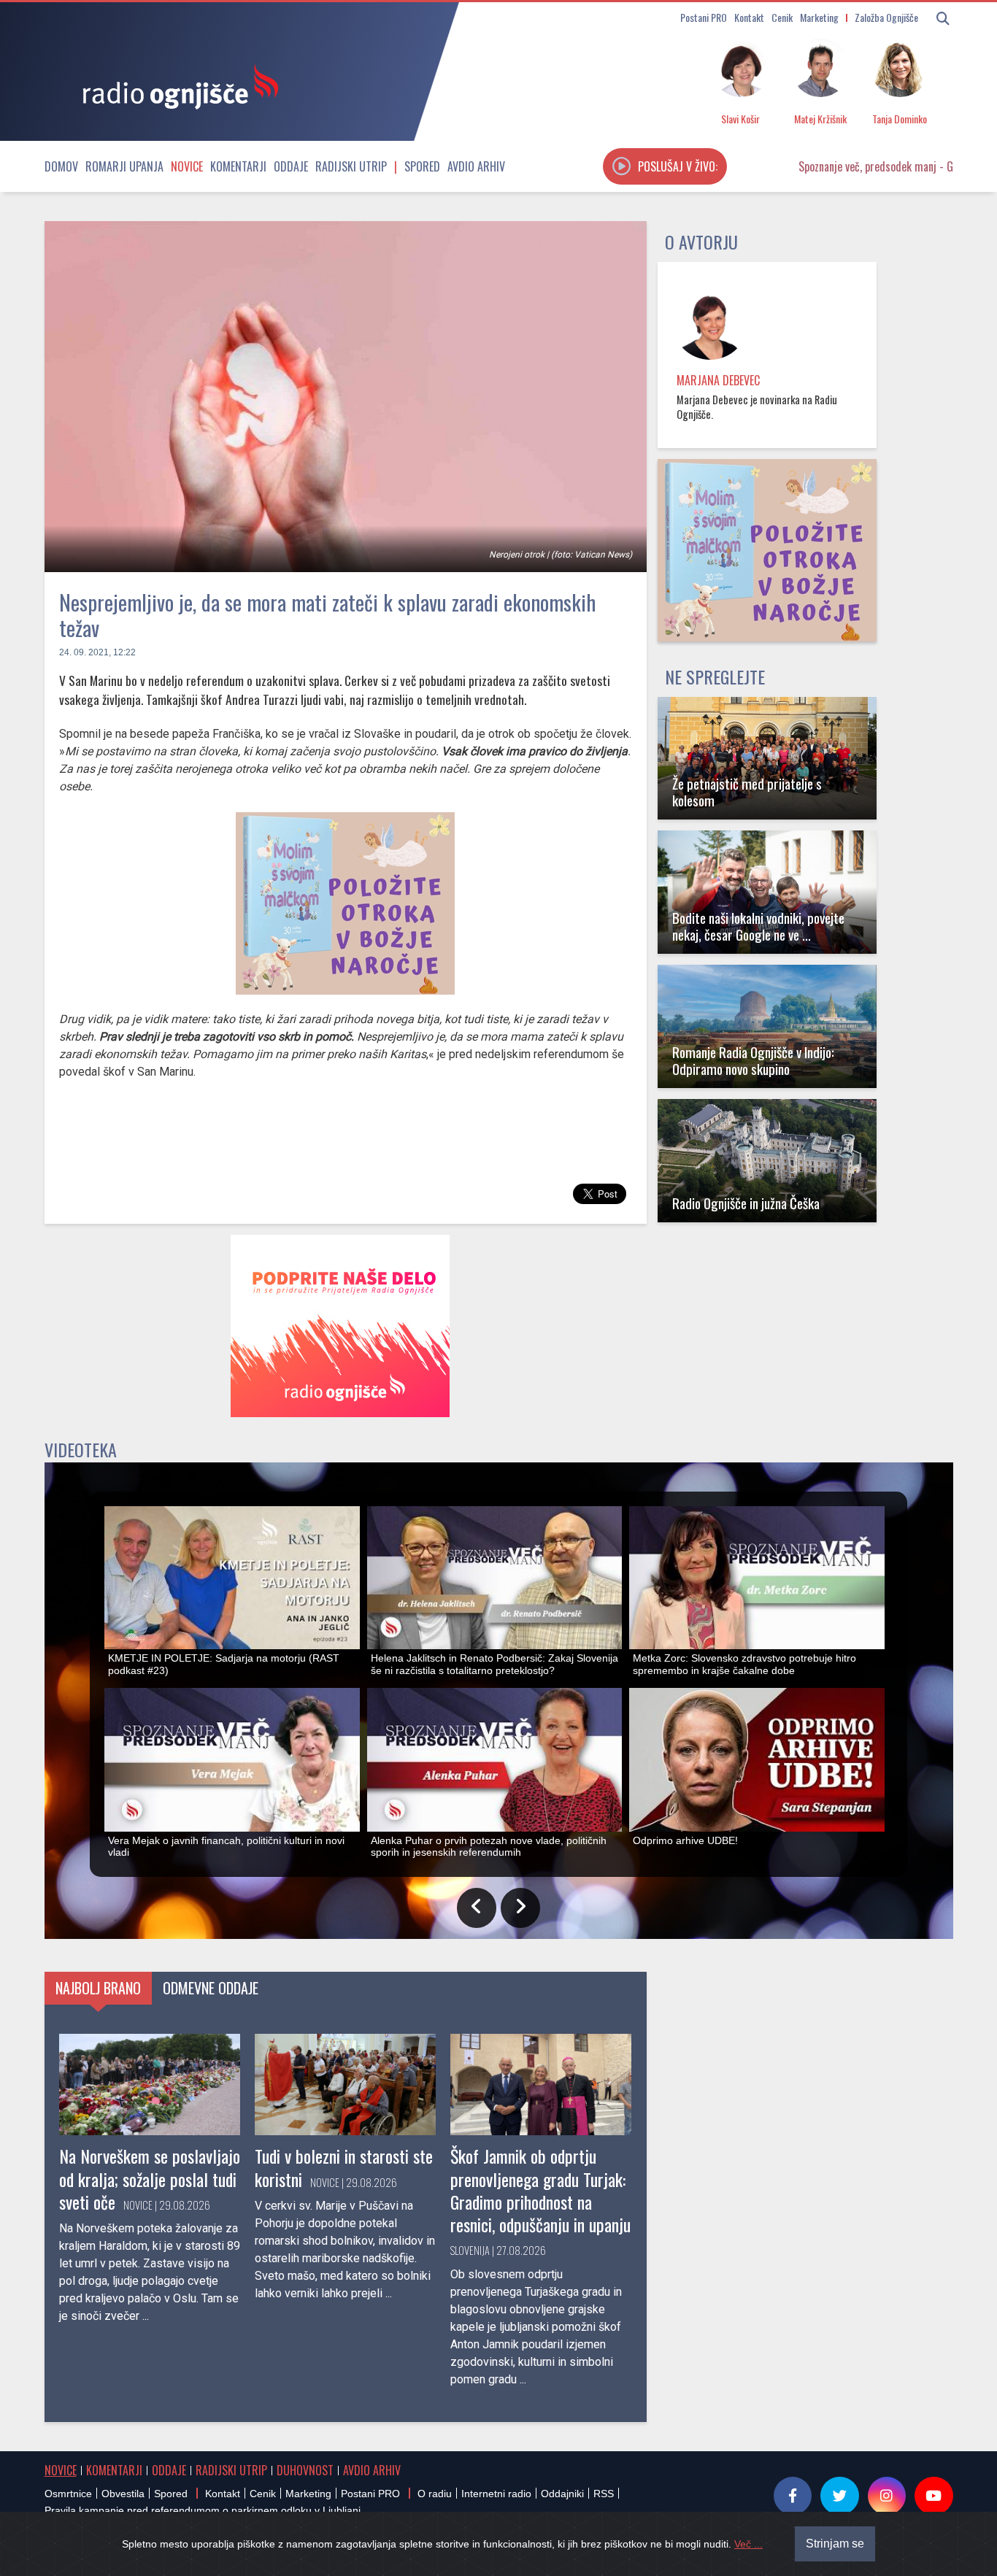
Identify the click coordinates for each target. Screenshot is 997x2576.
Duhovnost (305, 2470)
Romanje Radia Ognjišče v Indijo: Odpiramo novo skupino (753, 1060)
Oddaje (291, 166)
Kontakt (749, 17)
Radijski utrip (351, 166)
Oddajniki (562, 2494)
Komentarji (238, 166)
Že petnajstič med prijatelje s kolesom (747, 792)
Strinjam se (835, 2544)
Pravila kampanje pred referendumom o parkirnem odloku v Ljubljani (203, 2510)
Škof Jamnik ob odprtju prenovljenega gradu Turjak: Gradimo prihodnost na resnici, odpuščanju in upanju (540, 2190)
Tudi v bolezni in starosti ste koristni (344, 2167)
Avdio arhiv (476, 166)
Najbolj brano (98, 1988)
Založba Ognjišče (886, 17)
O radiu (435, 2494)
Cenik (782, 17)
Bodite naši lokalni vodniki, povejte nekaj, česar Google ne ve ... (758, 926)
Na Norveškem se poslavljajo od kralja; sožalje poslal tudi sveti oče (150, 2178)
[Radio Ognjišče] (176, 86)
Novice (187, 166)
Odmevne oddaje (211, 1988)
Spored (422, 166)
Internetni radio (496, 2494)
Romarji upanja (124, 166)
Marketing (819, 17)
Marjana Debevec (718, 380)
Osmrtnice (68, 2494)
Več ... (748, 2544)
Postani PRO (704, 17)
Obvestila (123, 2494)
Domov (61, 166)
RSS (604, 2494)
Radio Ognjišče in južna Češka (746, 1203)
